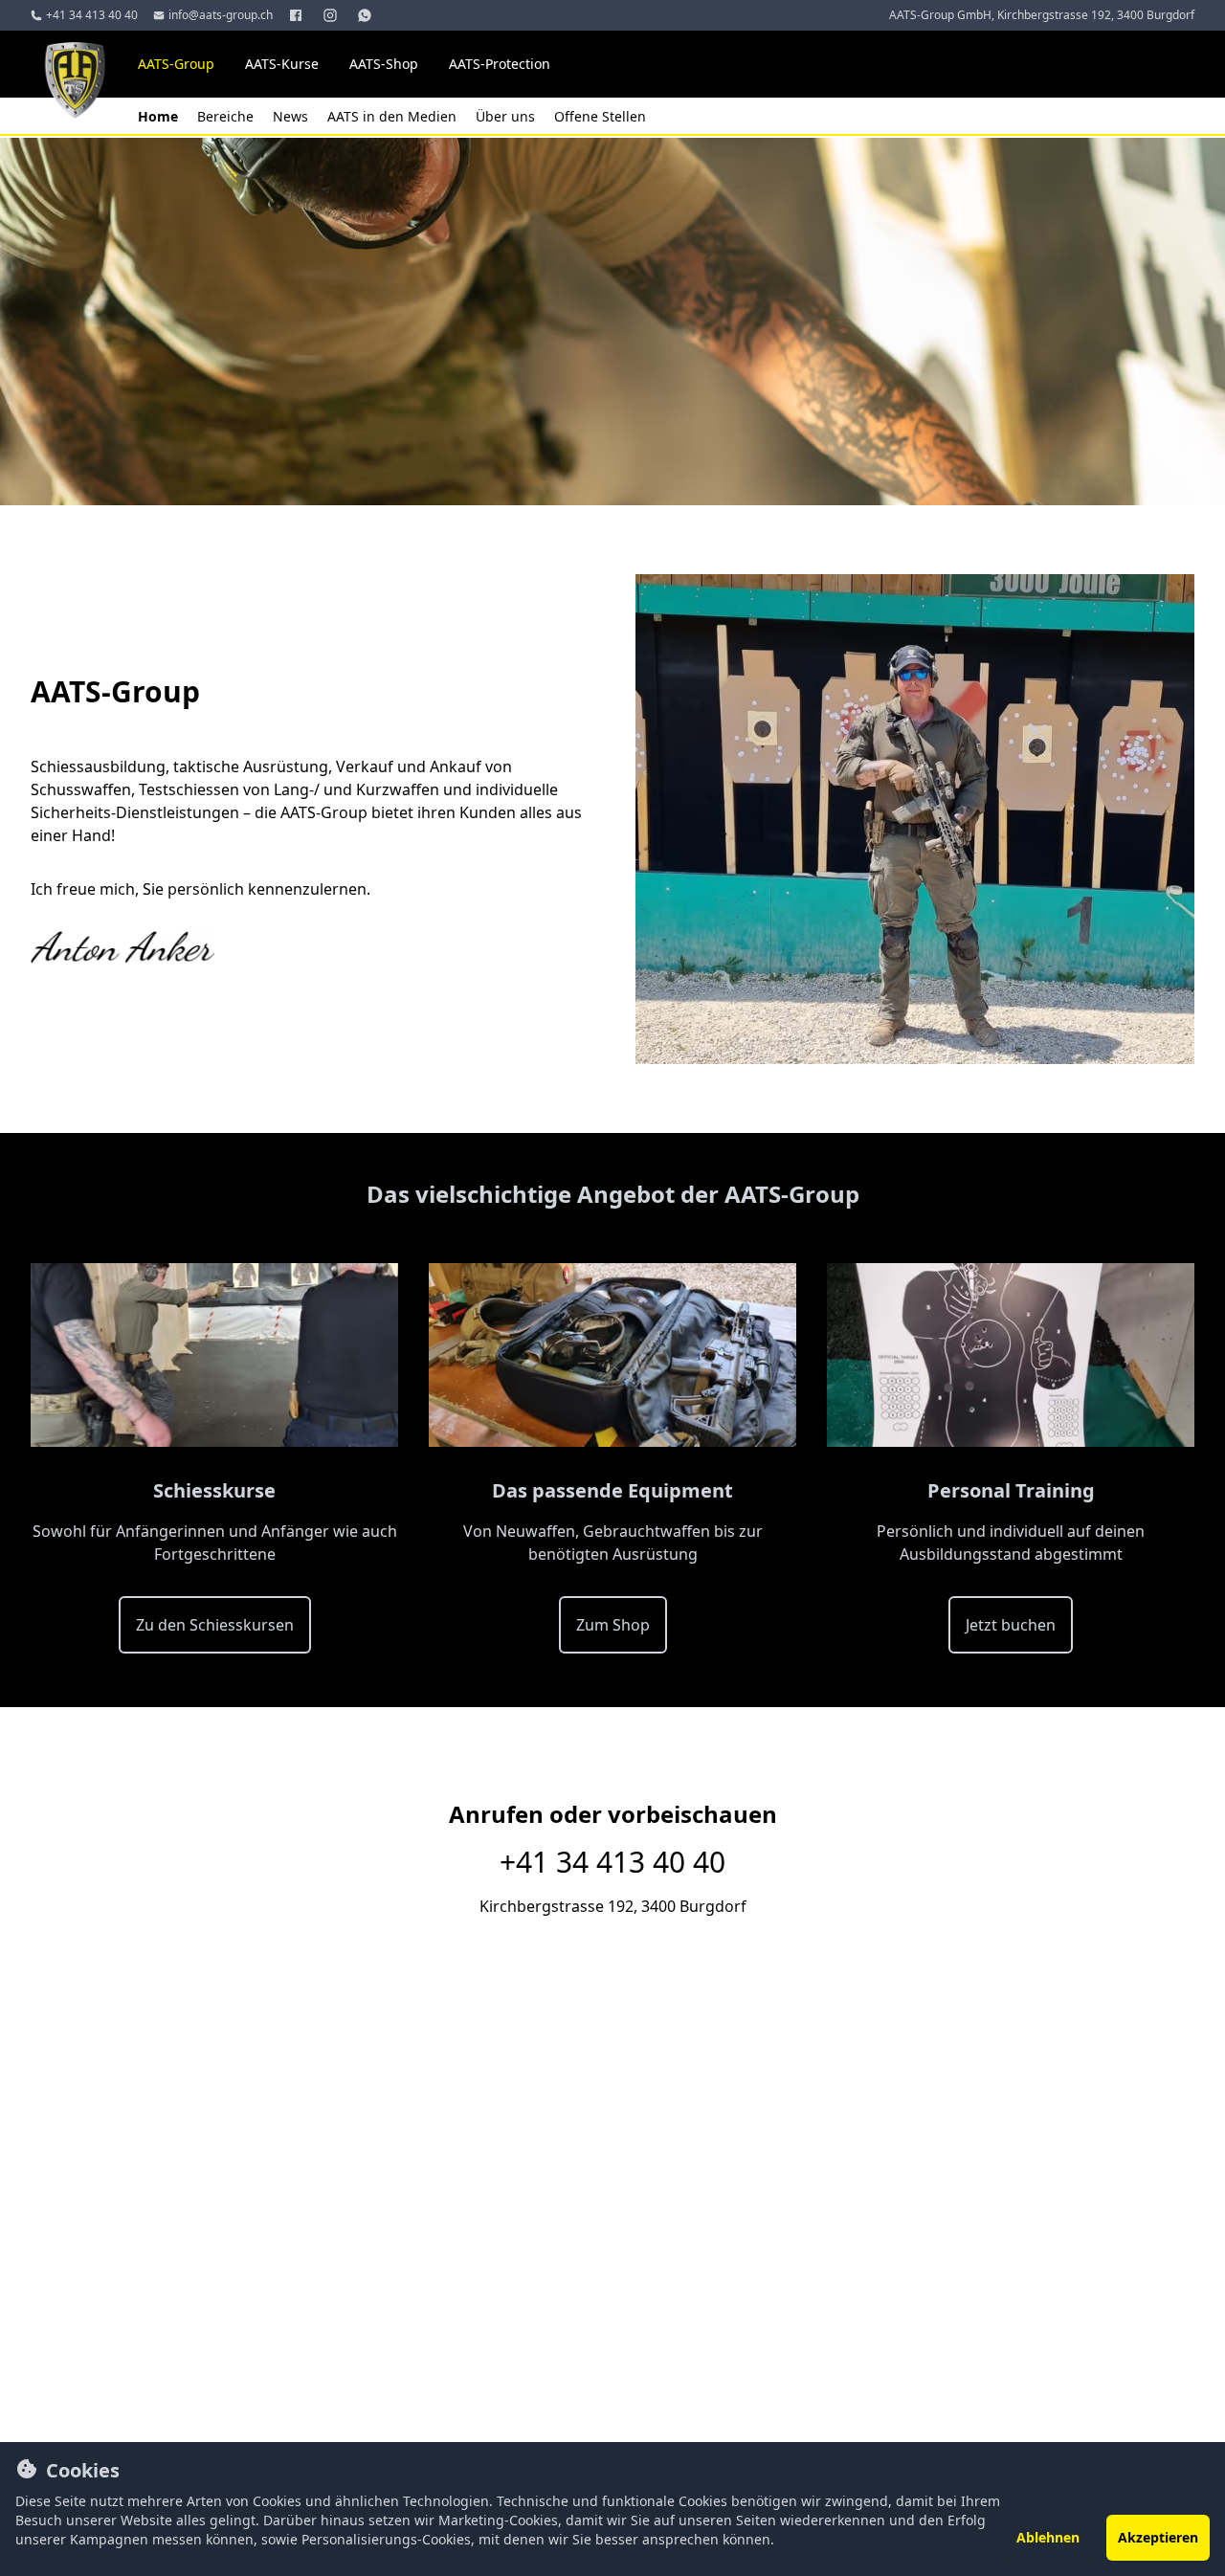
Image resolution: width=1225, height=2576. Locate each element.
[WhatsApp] (367, 15)
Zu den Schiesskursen (215, 1625)
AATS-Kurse (282, 64)
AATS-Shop (384, 64)
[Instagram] (332, 15)
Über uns (507, 116)
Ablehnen (1048, 2537)
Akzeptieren (1158, 2537)
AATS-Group (176, 64)
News (292, 116)
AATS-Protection (500, 64)
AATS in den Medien (394, 116)
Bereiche (227, 116)
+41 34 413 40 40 (612, 1862)
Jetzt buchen (1011, 1625)
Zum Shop (613, 1625)
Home (160, 116)
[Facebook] (298, 15)
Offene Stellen (600, 116)
